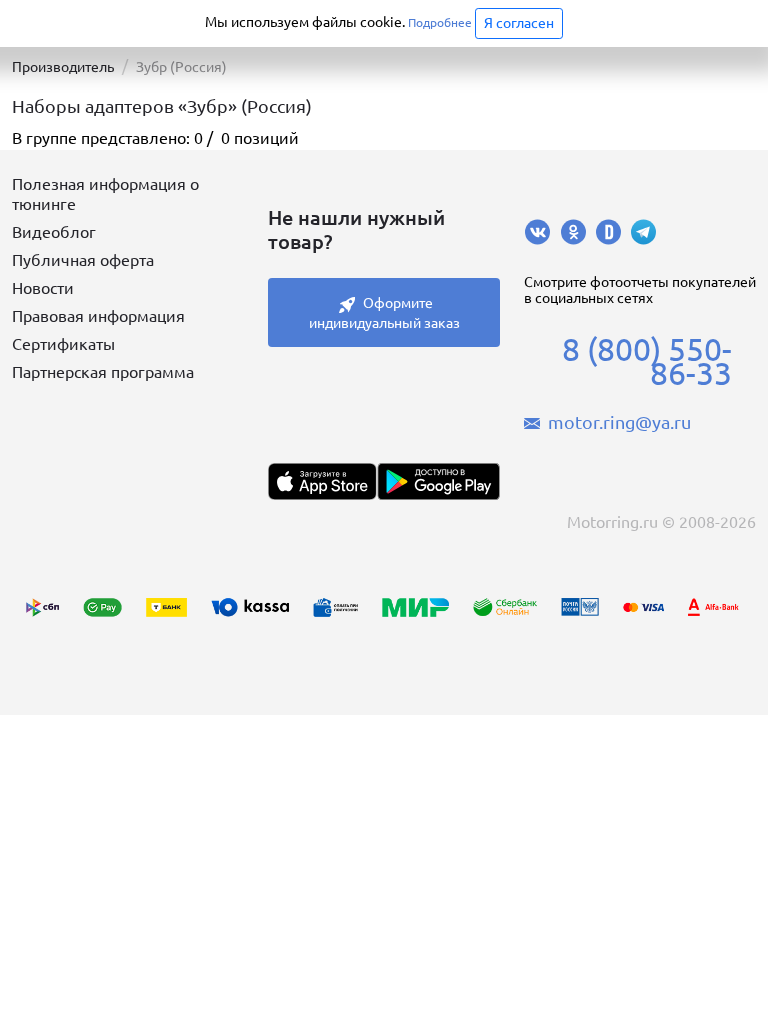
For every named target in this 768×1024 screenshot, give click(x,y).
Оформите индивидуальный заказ (384, 313)
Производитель (63, 67)
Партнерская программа (103, 372)
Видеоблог (54, 232)
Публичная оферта (83, 260)
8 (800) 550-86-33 (647, 361)
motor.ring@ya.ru (619, 422)
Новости (43, 288)
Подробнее (440, 22)
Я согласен (519, 23)
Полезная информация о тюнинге (105, 194)
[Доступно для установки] (438, 481)
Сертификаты (63, 344)
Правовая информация (98, 316)
